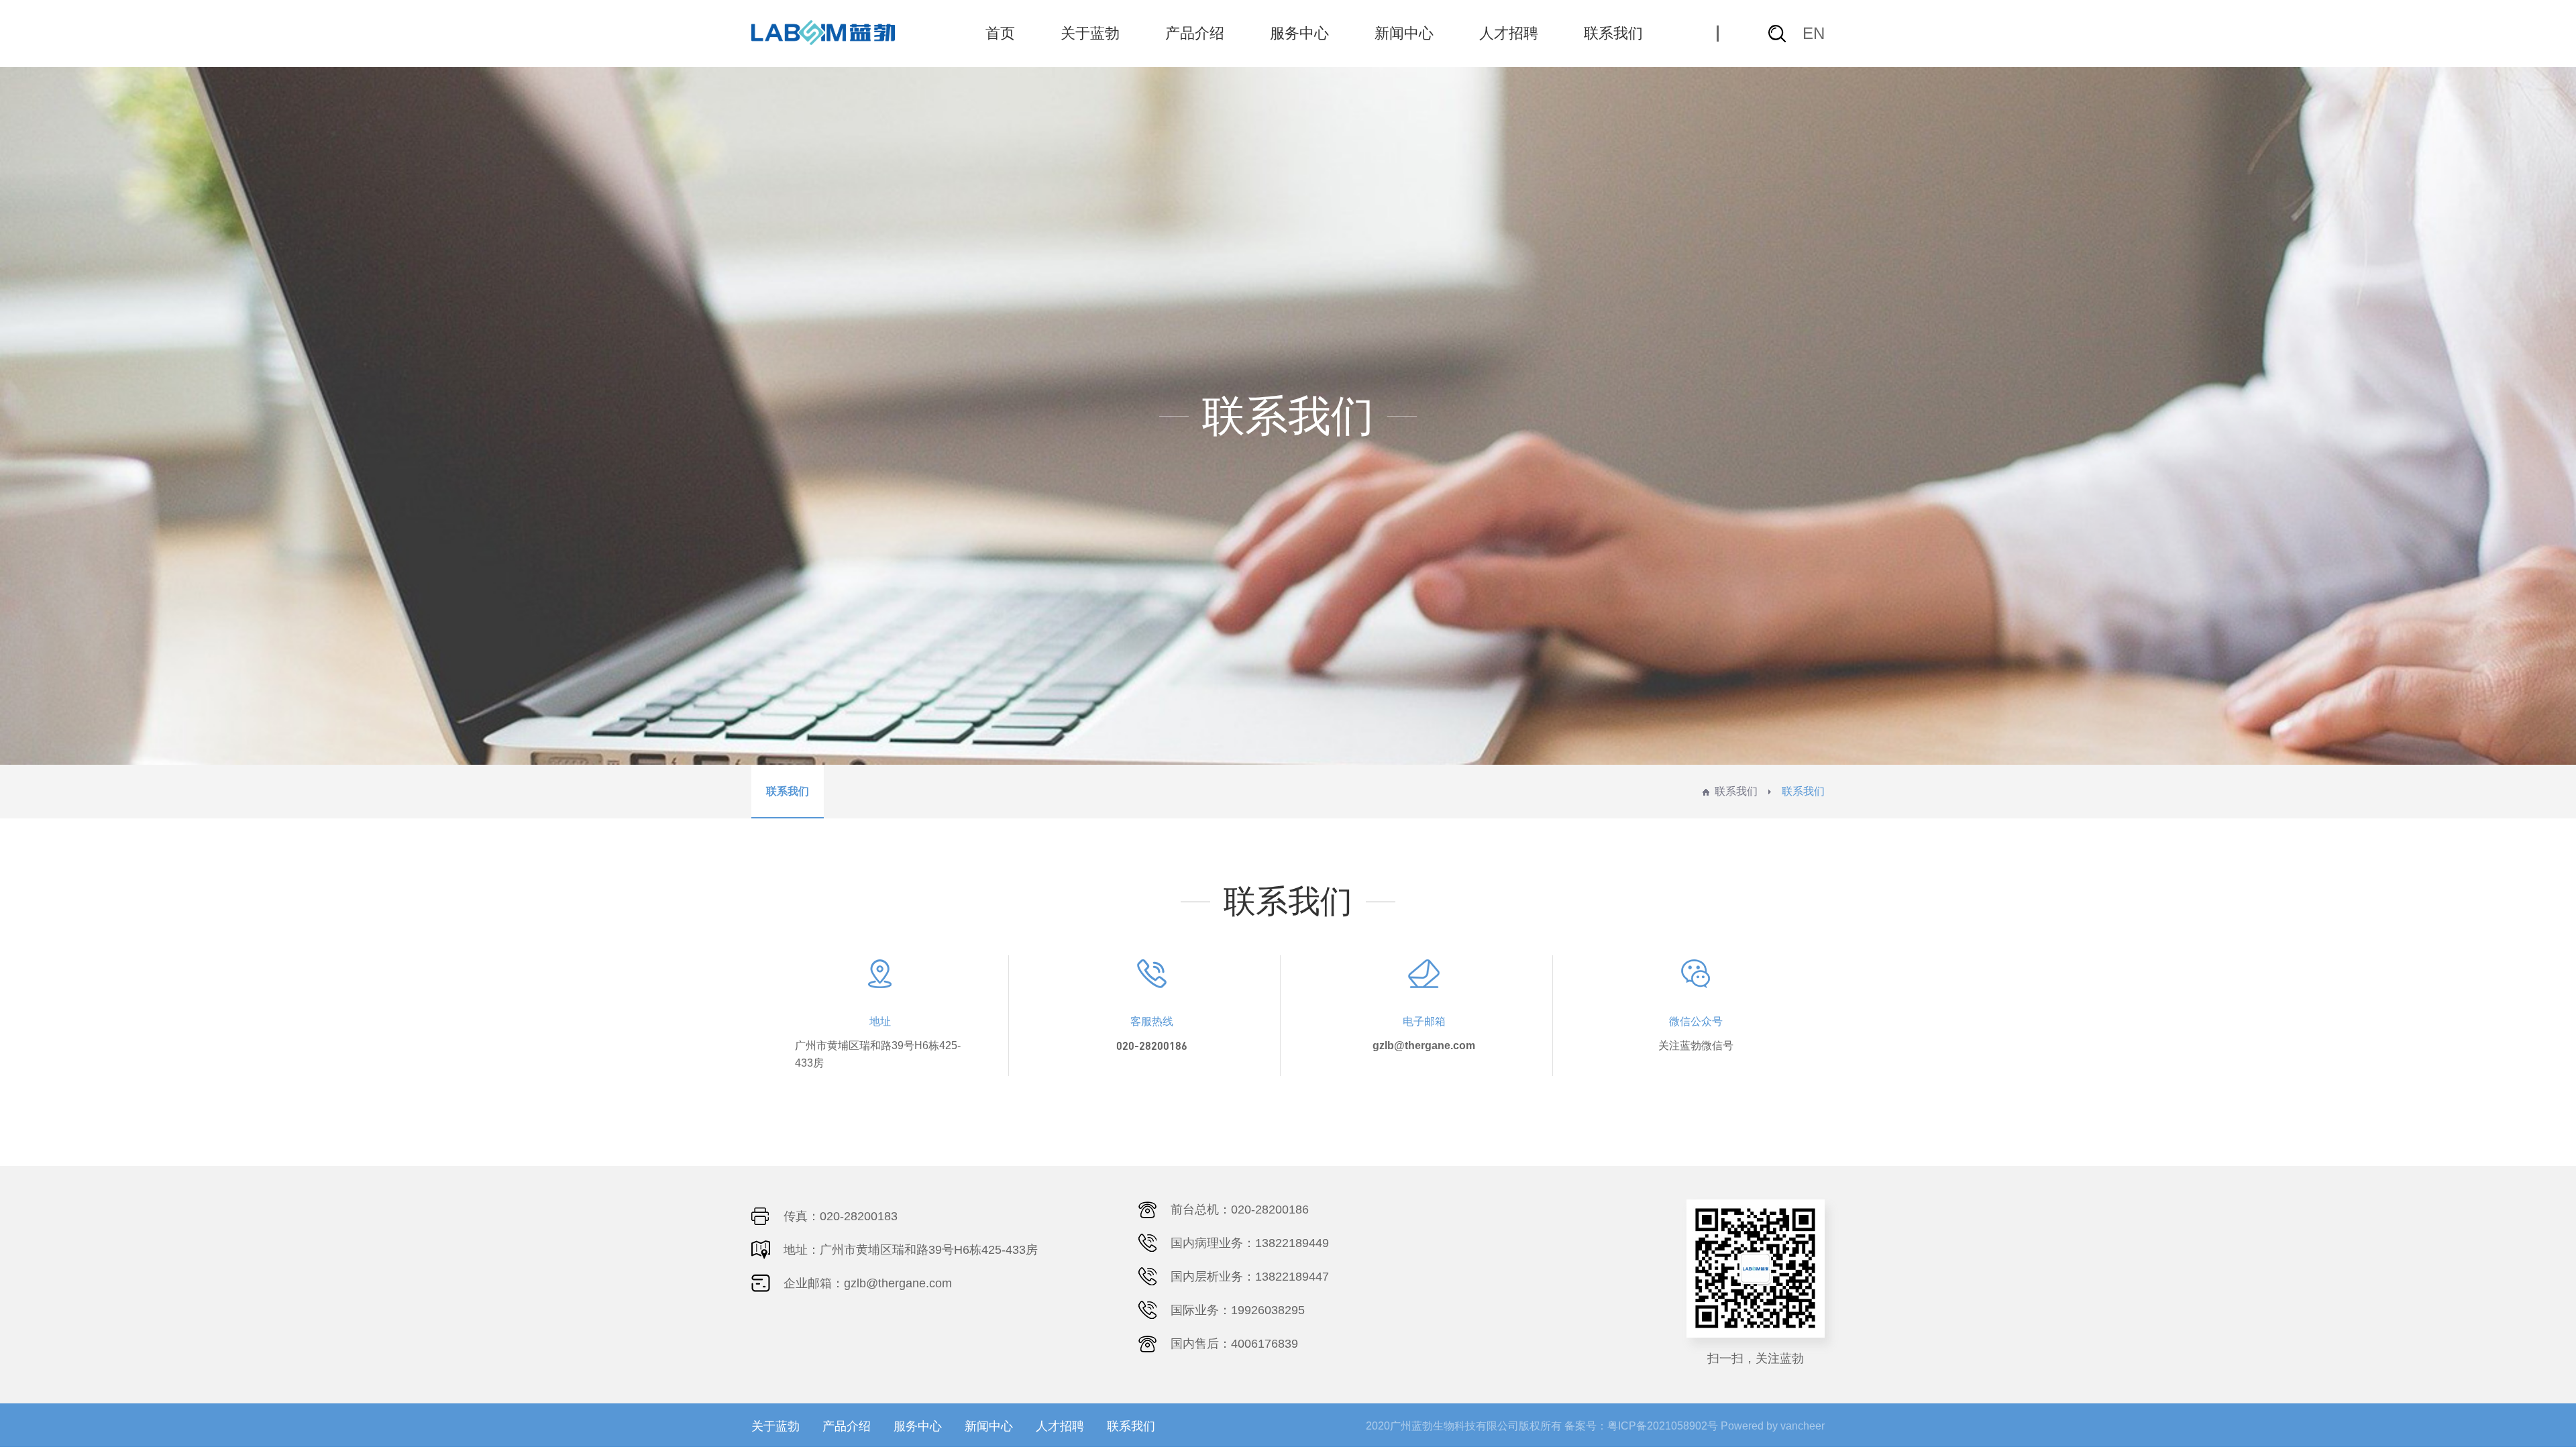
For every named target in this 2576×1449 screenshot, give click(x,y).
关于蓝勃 (1090, 33)
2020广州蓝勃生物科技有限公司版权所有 (1464, 1426)
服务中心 (1299, 33)
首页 (1000, 33)
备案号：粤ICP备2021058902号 (1641, 1426)
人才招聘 (1509, 33)
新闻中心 (1404, 33)
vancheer (1803, 1426)
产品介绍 (1195, 33)
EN (1814, 33)
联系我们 (1613, 33)
